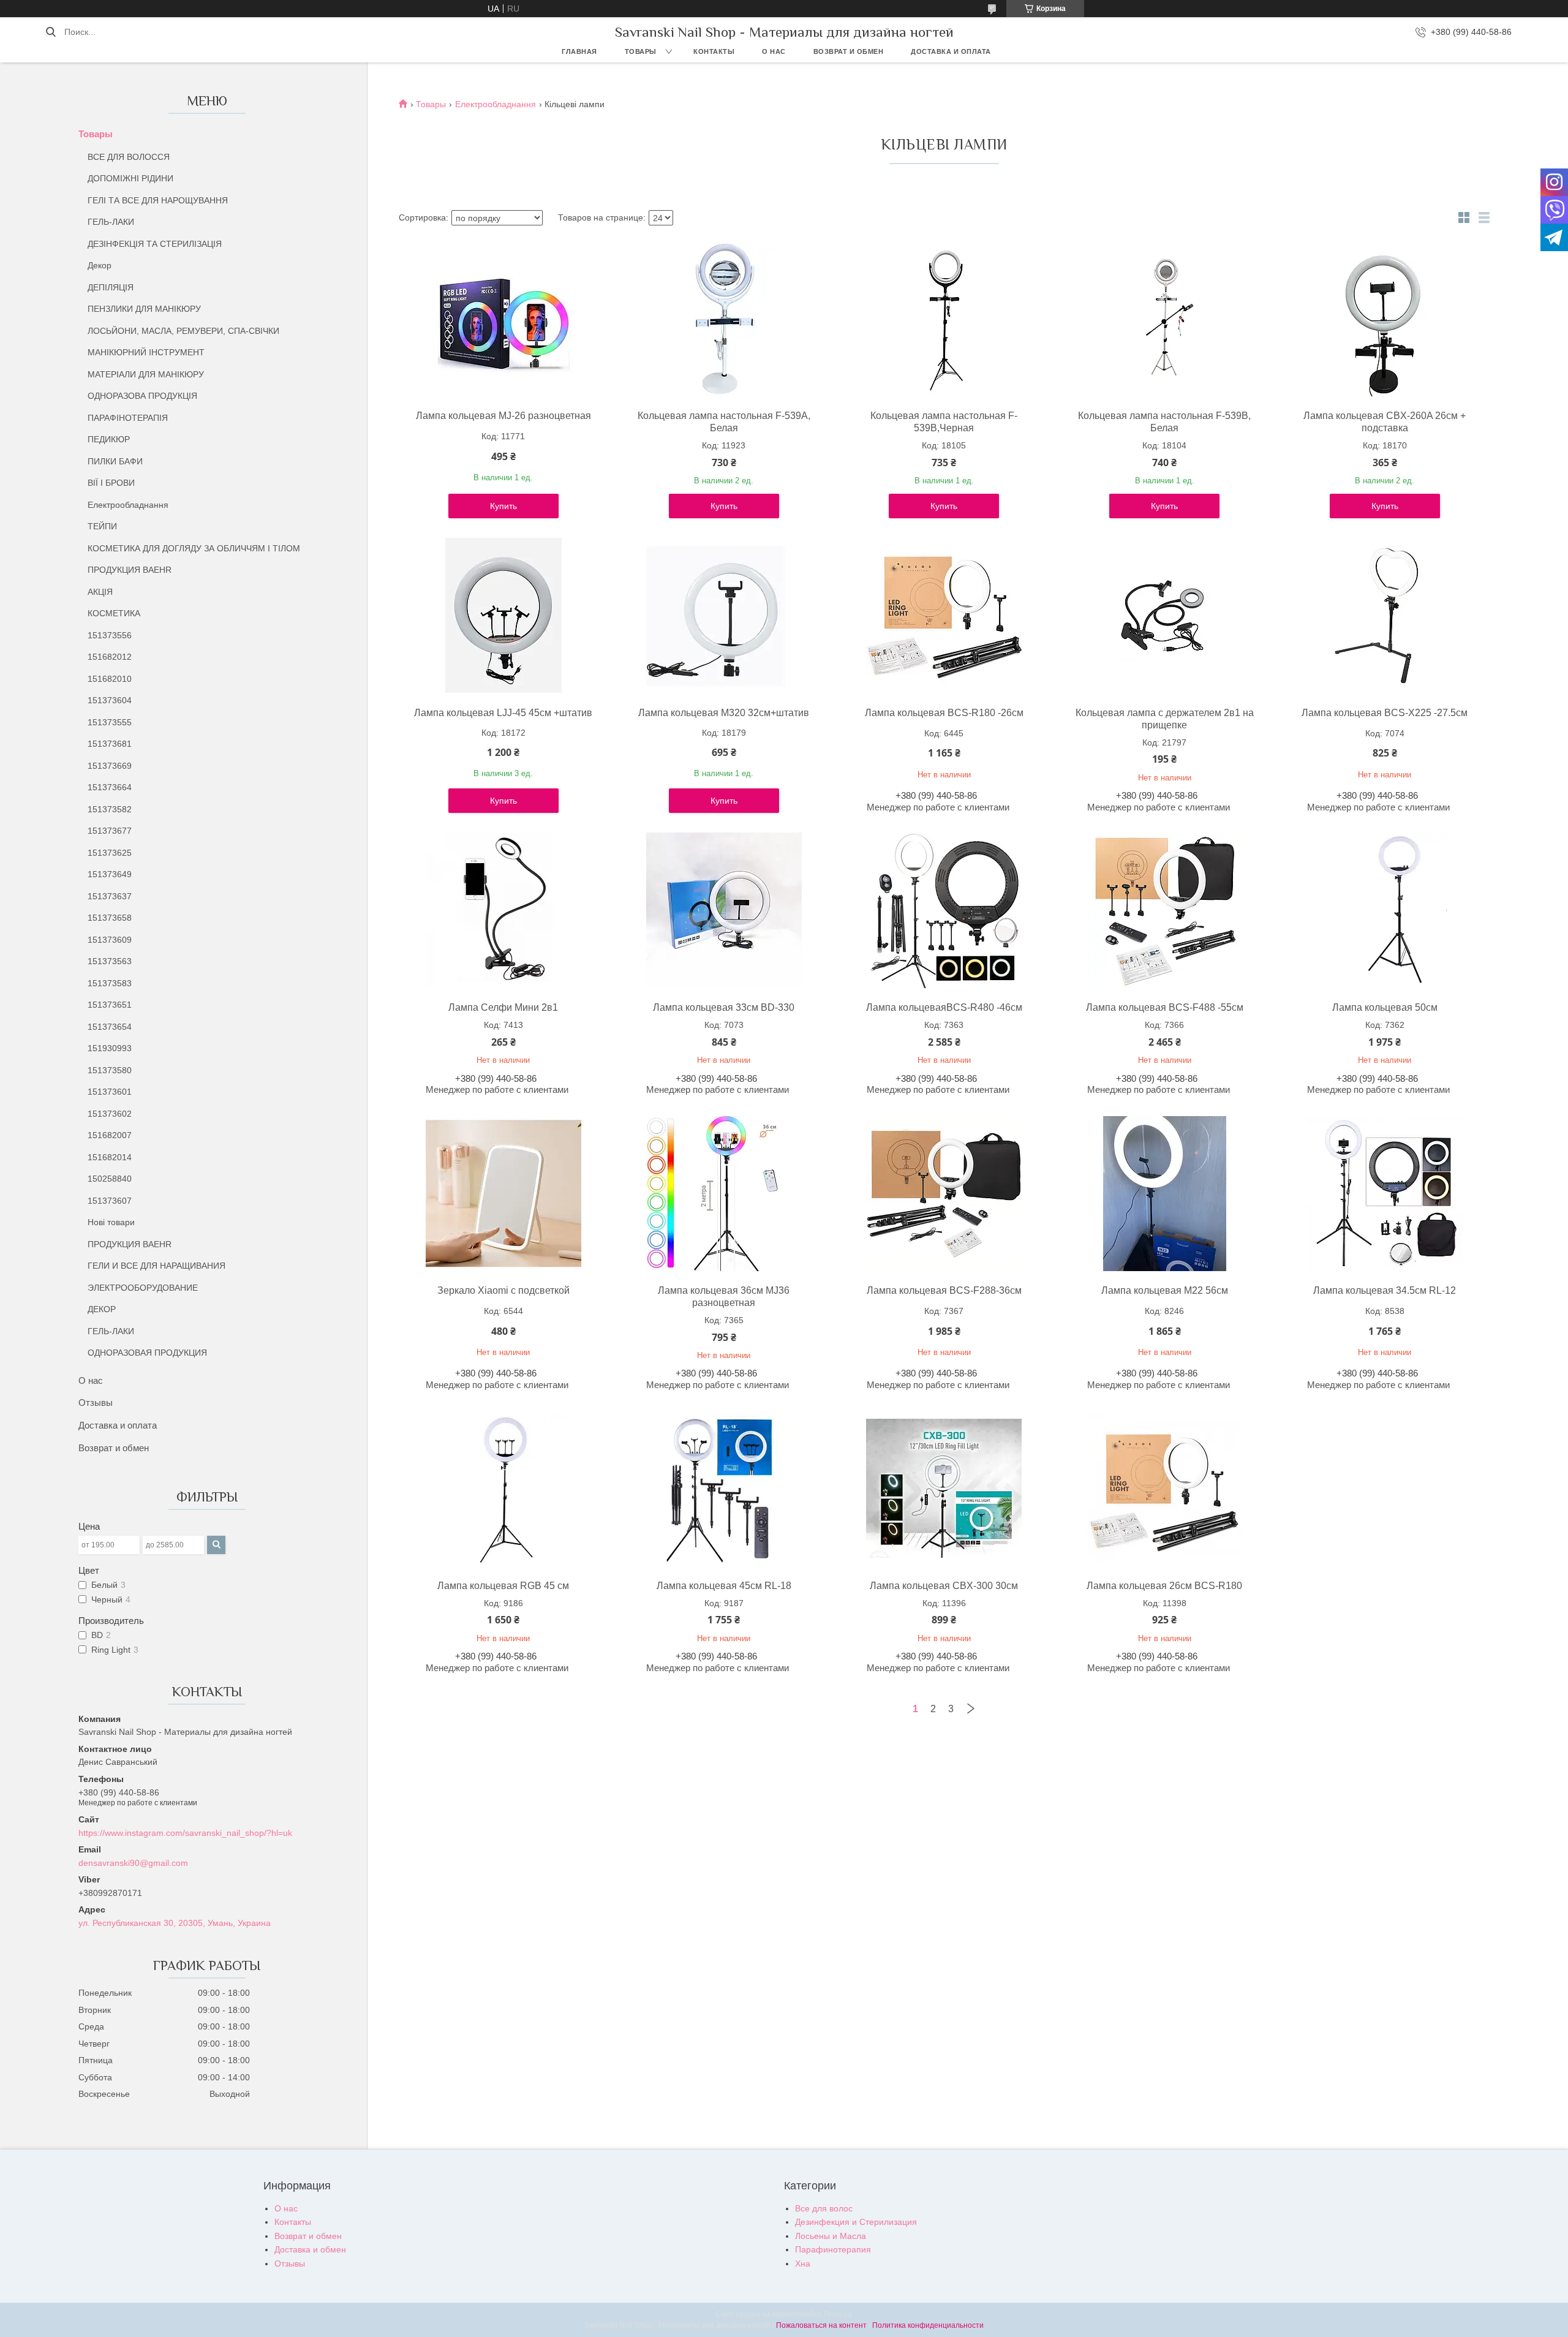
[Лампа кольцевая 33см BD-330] (724, 910)
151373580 (110, 1070)
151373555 (110, 722)
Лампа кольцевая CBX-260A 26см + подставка (1385, 422)
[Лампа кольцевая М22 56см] (1164, 1193)
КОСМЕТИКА (114, 613)
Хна (803, 2263)
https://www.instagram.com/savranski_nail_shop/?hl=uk (185, 1833)
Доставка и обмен (310, 2249)
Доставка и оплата (951, 51)
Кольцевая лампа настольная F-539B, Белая (1164, 422)
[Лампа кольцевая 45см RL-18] (724, 1489)
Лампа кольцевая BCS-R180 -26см (944, 713)
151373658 (110, 918)
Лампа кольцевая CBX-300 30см (944, 1586)
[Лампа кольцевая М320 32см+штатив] (724, 616)
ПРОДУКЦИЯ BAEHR (130, 570)
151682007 (110, 1135)
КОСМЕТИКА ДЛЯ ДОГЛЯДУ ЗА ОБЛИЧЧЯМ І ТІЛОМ (194, 548)
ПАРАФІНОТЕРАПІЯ (128, 418)
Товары (641, 51)
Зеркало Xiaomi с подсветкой (503, 1290)
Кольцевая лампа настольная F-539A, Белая (724, 422)
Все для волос (824, 2208)
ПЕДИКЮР (109, 439)
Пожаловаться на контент (821, 2325)
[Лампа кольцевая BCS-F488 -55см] (1164, 910)
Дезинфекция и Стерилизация (856, 2222)
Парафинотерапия (833, 2249)
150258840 (110, 1179)
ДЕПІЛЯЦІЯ (111, 287)
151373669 (110, 766)
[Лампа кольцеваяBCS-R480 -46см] (944, 910)
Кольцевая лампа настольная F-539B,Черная (944, 422)
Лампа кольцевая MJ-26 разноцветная (503, 416)
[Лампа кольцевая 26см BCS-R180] (1164, 1489)
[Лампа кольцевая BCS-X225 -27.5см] (1385, 616)
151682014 (110, 1157)
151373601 (110, 1092)
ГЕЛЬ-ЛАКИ (111, 222)
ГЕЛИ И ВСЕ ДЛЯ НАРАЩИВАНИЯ (156, 1266)
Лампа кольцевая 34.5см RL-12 (1385, 1290)
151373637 (110, 896)
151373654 (110, 1027)
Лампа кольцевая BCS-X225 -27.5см (1385, 713)
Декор (100, 265)
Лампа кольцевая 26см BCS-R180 (1164, 1586)
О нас (774, 51)
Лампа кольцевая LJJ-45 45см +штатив (503, 713)
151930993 (110, 1048)
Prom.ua (838, 2314)
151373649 (110, 874)
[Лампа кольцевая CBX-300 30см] (944, 1489)
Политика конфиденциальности (928, 2325)
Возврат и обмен (849, 51)
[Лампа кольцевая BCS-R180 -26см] (944, 616)
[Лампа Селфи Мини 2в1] (503, 910)
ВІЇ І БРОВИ (111, 483)
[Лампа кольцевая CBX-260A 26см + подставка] (1385, 319)
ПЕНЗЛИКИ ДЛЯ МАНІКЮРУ (144, 309)
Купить (503, 506)
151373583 (110, 983)
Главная (579, 51)
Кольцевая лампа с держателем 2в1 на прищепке (1165, 719)
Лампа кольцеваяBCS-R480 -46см (944, 1007)
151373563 (110, 961)
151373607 (110, 1201)
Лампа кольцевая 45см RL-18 (724, 1586)
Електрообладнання (128, 505)
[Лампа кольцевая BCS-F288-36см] (944, 1193)
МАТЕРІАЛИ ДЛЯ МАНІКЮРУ (146, 374)
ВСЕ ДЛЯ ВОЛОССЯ (129, 157)
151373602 (110, 1114)
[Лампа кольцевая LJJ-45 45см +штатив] (503, 616)
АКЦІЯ (100, 592)
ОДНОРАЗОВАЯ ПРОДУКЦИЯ (147, 1353)
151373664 (110, 787)
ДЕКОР (102, 1309)
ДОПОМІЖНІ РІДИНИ (130, 178)
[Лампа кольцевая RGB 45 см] (503, 1489)
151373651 (110, 1005)
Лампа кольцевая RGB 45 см (503, 1586)
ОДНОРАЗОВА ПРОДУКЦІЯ (142, 396)
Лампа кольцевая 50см (1385, 1007)
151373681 (110, 744)
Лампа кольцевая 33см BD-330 (724, 1007)
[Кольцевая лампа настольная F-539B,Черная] (944, 319)
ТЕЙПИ (102, 526)
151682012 (110, 657)
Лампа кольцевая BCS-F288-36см (944, 1290)
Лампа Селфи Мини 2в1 (503, 1007)
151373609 (110, 940)
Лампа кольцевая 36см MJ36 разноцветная (724, 1297)
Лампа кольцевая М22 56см (1165, 1290)
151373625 (110, 853)
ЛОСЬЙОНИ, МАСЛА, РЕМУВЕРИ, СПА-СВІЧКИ (183, 331)
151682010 (110, 679)
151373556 (110, 635)
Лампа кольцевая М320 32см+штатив (724, 713)
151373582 (110, 809)
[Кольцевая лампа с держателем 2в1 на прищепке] (1164, 616)
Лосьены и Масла (831, 2236)
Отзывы (96, 1403)
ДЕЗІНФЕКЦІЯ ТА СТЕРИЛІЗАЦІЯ (155, 244)
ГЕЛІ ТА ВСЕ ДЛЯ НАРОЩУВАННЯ (158, 200)
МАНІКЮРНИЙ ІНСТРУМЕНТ (146, 352)
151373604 (110, 700)
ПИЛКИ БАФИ (115, 461)
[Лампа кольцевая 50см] (1385, 910)
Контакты (714, 51)
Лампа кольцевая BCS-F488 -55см (1165, 1007)
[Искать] (51, 32)
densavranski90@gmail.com (133, 1863)
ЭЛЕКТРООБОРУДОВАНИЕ (143, 1288)
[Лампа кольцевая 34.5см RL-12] (1385, 1193)
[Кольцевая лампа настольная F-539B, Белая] (1164, 319)
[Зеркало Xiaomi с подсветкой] (503, 1193)
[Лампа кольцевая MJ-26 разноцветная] (503, 319)
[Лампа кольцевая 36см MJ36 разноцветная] (724, 1193)
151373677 (110, 831)
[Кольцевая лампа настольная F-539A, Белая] (724, 319)
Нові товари (111, 1222)
